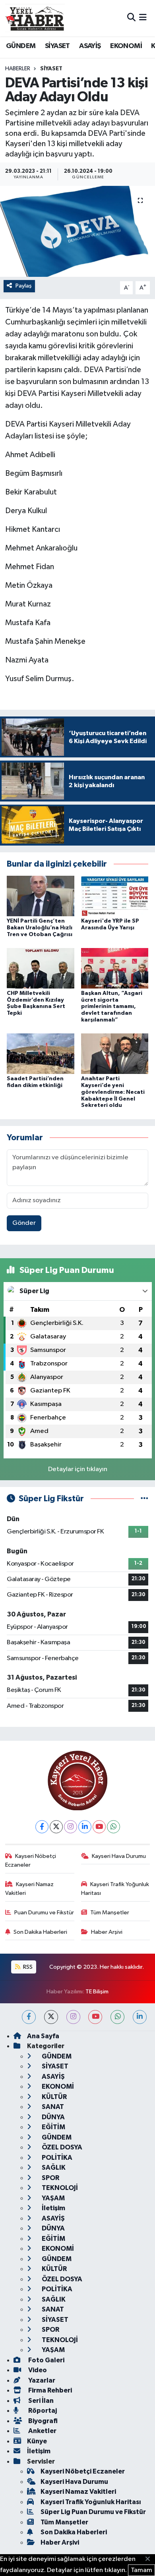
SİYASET (57, 46)
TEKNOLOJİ (59, 2188)
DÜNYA (53, 2117)
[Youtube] (99, 1827)
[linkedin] (140, 2017)
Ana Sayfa (43, 2036)
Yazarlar (41, 2380)
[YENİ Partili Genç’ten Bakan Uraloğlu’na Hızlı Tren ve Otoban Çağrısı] (41, 896)
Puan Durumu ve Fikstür (44, 1913)
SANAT (52, 2107)
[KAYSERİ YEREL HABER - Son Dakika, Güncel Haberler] (35, 18)
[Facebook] (42, 1827)
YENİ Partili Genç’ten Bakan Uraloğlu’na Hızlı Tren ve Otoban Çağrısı (40, 928)
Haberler (18, 69)
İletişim (53, 2208)
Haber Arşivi (107, 1932)
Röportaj (42, 2411)
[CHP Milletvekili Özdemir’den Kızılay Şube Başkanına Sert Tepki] (41, 968)
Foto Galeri (46, 2360)
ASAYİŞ (90, 46)
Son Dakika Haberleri (40, 1932)
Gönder (24, 1223)
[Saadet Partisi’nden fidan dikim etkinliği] (41, 1053)
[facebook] (29, 2017)
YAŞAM (53, 2198)
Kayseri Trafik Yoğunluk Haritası (115, 1889)
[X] (56, 1827)
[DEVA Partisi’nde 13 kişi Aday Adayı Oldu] (77, 231)
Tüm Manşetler (110, 1913)
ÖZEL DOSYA (61, 2147)
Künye (37, 2441)
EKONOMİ (126, 46)
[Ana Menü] (143, 18)
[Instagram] (71, 1827)
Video (37, 2370)
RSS (27, 1967)
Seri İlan (40, 2401)
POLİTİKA (56, 2158)
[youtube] (95, 2017)
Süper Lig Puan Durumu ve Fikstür (93, 2512)
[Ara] (131, 18)
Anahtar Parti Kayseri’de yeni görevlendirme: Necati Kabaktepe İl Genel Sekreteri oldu (113, 1092)
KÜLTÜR (54, 2097)
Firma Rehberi (49, 2390)
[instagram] (73, 2017)
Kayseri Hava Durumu (119, 1856)
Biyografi (42, 2421)
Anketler (42, 2431)
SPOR (50, 2178)
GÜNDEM (21, 46)
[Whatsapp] (113, 1827)
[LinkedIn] (85, 1827)
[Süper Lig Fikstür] (144, 1499)
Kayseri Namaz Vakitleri (30, 1889)
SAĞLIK (53, 2168)
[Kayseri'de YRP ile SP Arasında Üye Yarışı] (115, 896)
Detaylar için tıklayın (78, 1469)
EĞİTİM (53, 2127)
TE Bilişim (97, 1992)
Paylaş (24, 286)
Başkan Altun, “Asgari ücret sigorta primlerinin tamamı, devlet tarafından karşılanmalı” (112, 1007)
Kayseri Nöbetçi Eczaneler (31, 1861)
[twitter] (51, 2017)
